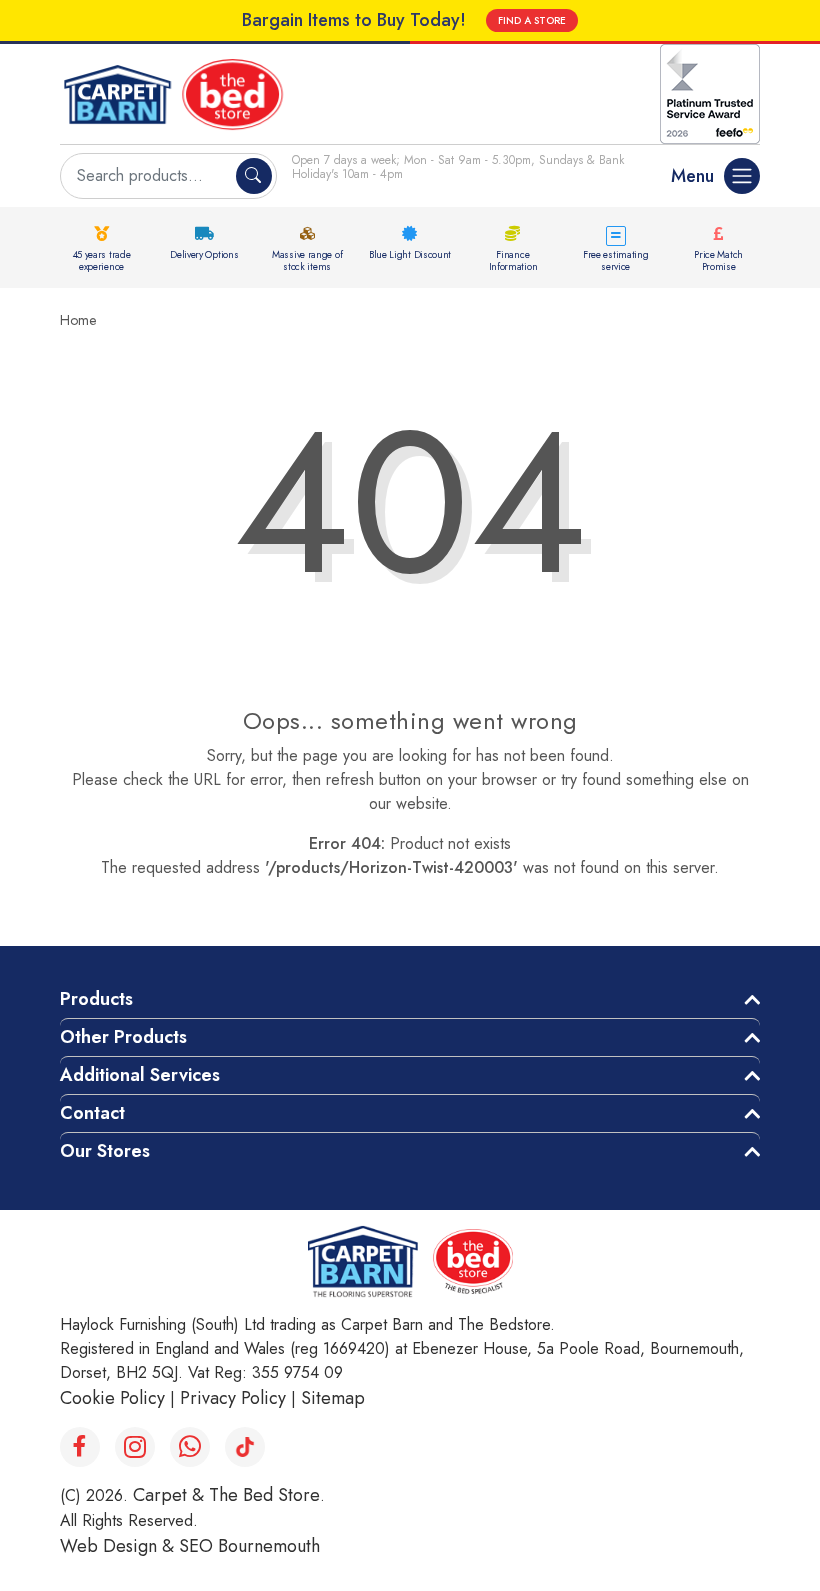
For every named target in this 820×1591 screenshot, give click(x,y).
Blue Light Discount (410, 254)
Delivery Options (204, 254)
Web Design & (119, 1546)
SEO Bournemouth (249, 1546)
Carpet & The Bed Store (226, 1495)
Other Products (123, 1037)
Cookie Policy (112, 1398)
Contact (92, 1113)
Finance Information (513, 260)
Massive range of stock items (307, 260)
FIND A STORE (532, 20)
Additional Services (140, 1075)
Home (78, 320)
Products (96, 999)
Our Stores (105, 1151)
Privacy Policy (233, 1398)
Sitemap (333, 1398)
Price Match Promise (718, 260)
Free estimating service (616, 260)
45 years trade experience (102, 260)
